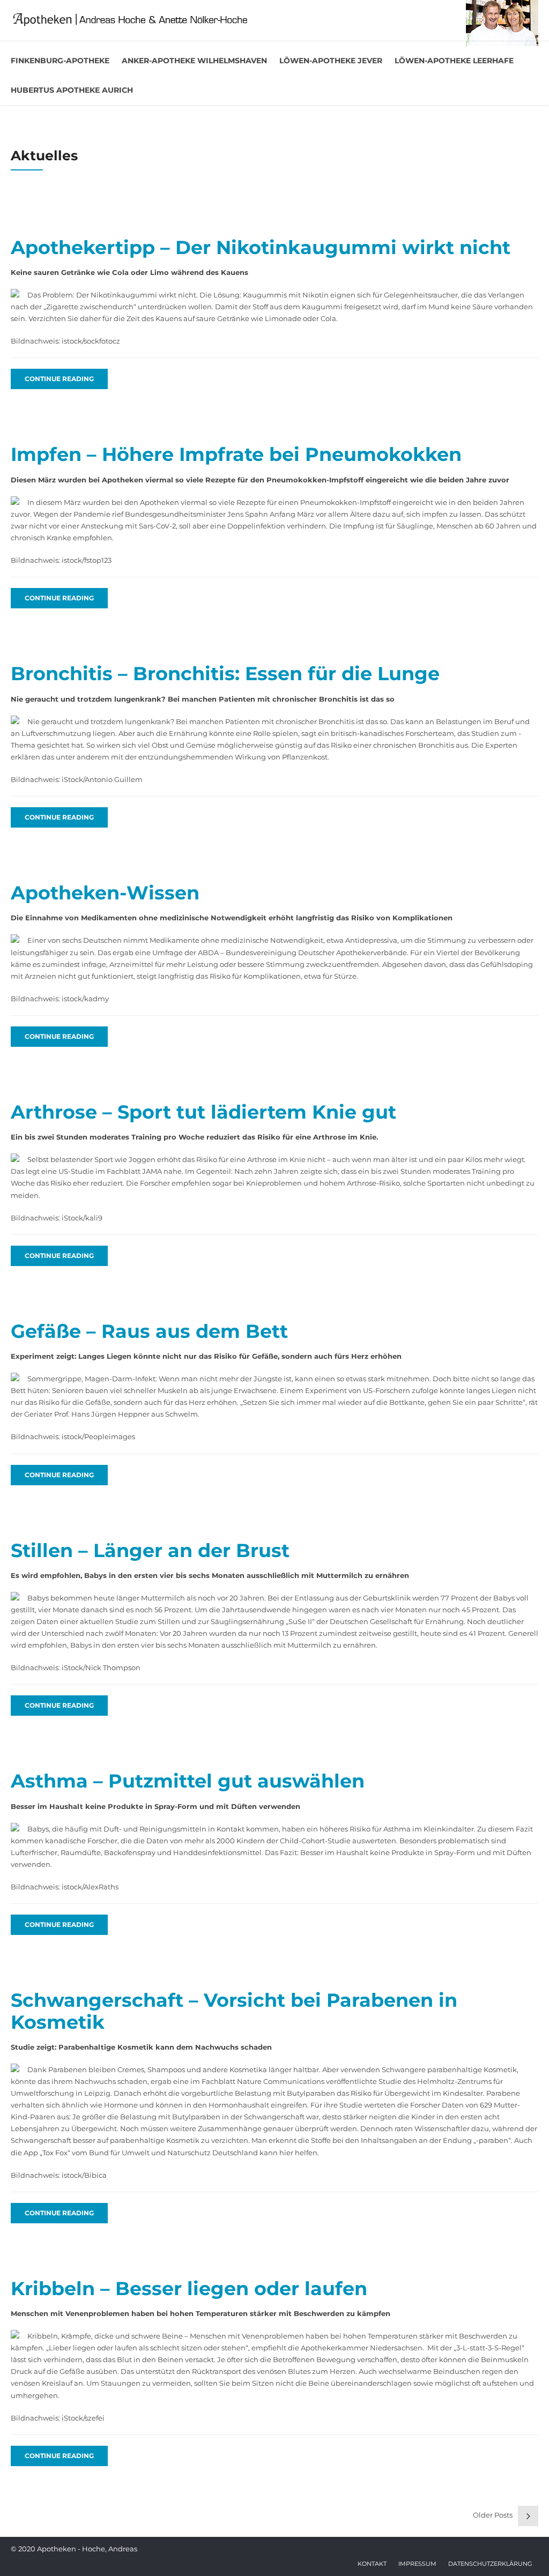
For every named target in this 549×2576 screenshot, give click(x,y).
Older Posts (493, 2515)
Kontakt (372, 2564)
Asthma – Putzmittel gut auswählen (188, 1781)
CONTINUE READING (59, 379)
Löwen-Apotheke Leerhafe (454, 61)
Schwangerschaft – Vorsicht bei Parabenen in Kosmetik (234, 2011)
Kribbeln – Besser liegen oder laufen (189, 2288)
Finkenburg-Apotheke (60, 61)
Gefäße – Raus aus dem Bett (149, 1331)
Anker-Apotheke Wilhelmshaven (194, 61)
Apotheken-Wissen (105, 893)
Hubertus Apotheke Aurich (72, 90)
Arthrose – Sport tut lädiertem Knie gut (203, 1112)
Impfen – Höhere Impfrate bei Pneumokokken (236, 454)
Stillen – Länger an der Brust (150, 1550)
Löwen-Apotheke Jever (331, 61)
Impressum (417, 2564)
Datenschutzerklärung (490, 2564)
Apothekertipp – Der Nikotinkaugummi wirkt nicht (261, 247)
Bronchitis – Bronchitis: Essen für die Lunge (225, 673)
